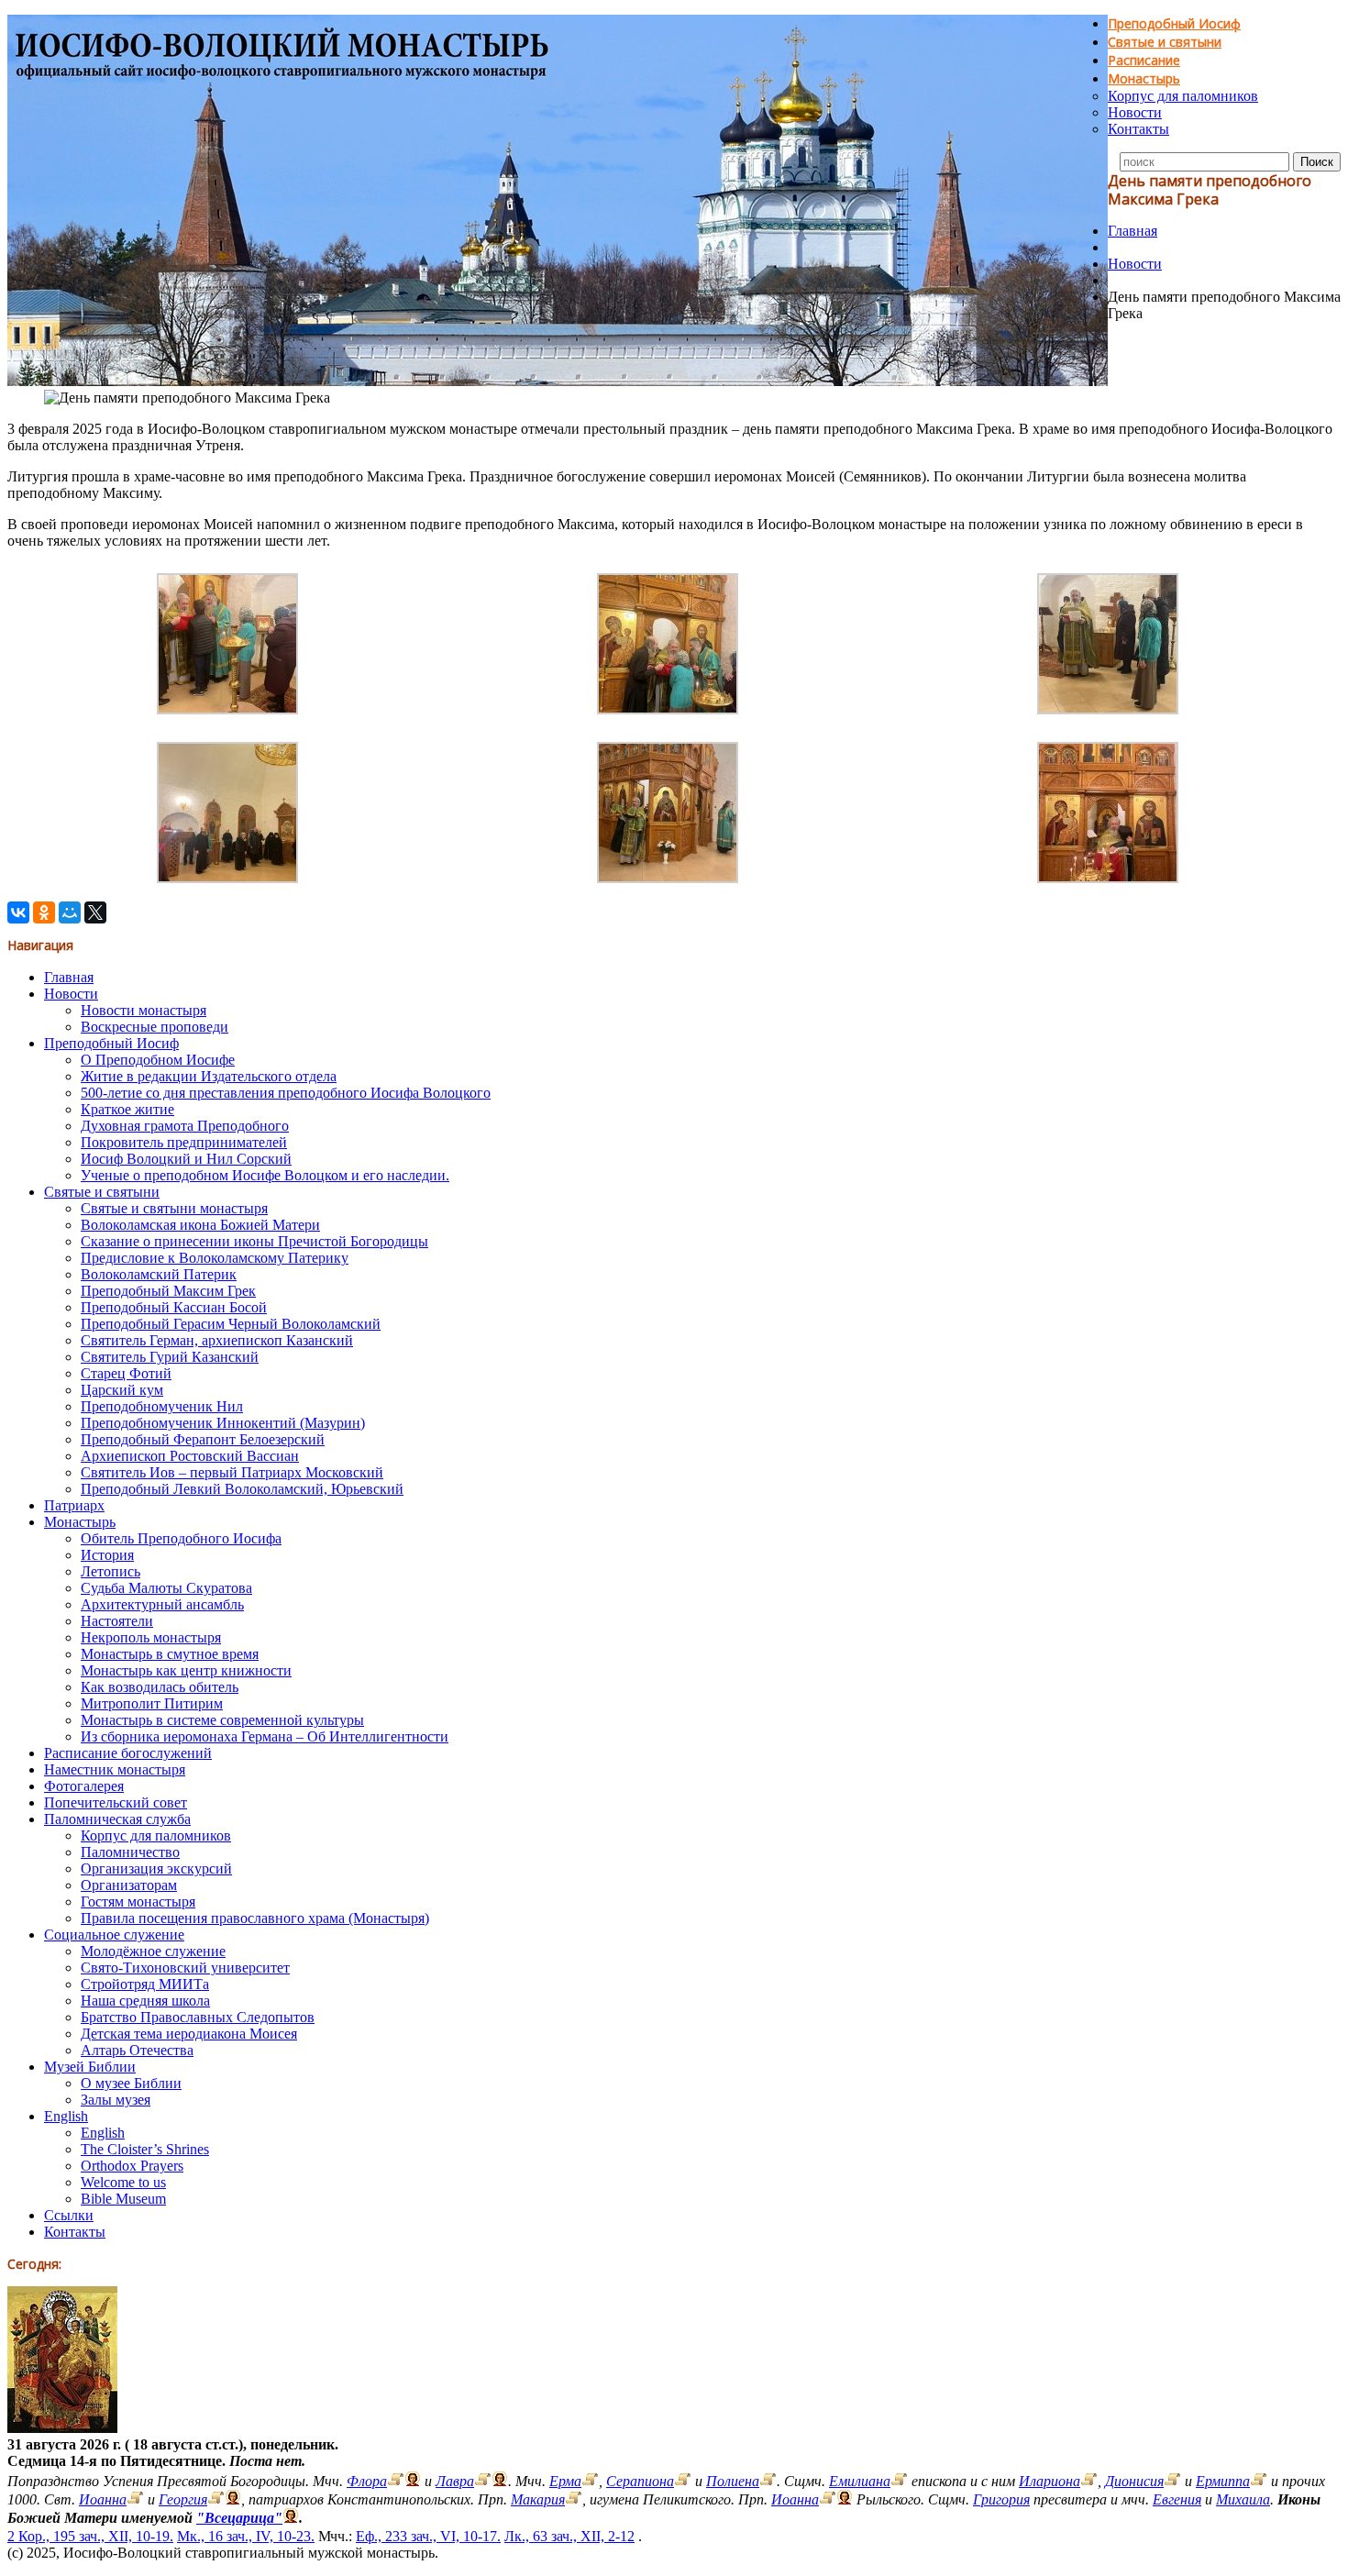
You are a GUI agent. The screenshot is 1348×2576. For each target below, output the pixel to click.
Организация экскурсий (156, 1868)
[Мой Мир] (70, 912)
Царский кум (122, 1390)
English (66, 2116)
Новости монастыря (144, 1010)
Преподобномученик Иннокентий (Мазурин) (223, 1423)
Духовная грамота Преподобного (185, 1126)
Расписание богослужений (128, 1753)
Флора (367, 2481)
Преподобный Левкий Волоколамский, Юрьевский (242, 1489)
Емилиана (860, 2481)
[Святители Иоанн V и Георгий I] (135, 2499)
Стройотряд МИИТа (145, 1984)
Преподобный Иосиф (1174, 23)
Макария (538, 2499)
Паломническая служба (117, 1819)
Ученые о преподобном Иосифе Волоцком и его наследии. (265, 1175)
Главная (1133, 231)
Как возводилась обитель (160, 1687)
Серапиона (640, 2481)
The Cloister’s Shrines (145, 2149)
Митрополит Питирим (152, 1703)
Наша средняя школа (145, 2001)
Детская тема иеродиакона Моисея (189, 2034)
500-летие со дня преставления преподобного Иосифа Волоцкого (286, 1093)
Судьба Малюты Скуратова (166, 1588)
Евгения (1177, 2499)
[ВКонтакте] (18, 912)
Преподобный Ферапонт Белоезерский (203, 1439)
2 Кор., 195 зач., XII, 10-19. (90, 2536)
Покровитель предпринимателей (184, 1142)
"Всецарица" (239, 2518)
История (107, 1555)
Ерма (565, 2481)
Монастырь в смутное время (170, 1654)
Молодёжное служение (153, 1951)
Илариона (1050, 2481)
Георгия (183, 2499)
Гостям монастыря (138, 1902)
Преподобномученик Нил (162, 1406)
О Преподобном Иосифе (158, 1060)
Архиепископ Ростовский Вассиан (190, 1456)
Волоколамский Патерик (159, 1274)
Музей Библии (90, 2067)
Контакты (1138, 129)
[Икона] (62, 2428)
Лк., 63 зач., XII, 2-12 (569, 2536)
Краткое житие (127, 1109)
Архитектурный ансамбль (162, 1604)
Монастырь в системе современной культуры (222, 1720)
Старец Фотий (126, 1373)
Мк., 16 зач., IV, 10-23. (246, 2536)
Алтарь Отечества (137, 2050)
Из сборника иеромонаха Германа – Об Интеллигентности (265, 1736)
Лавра (455, 2481)
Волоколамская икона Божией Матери (200, 1225)
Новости (1135, 112)
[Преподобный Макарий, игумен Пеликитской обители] (574, 2499)
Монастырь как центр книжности (186, 1670)
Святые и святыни (1165, 42)
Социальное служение (114, 1935)
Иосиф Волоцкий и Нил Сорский (186, 1159)
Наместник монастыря (115, 1769)
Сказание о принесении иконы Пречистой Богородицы (254, 1241)
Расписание (1144, 60)
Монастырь (1144, 78)
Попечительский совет (116, 1802)
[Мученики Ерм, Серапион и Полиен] (590, 2481)
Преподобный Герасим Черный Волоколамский (231, 1324)
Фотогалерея (84, 1786)
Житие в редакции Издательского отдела (209, 1076)
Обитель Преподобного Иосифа (181, 1538)
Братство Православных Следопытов (198, 2017)
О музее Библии (131, 2083)
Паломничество (130, 1852)
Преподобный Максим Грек (168, 1291)
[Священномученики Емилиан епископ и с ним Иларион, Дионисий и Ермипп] (899, 2481)
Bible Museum (123, 2199)
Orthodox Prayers (132, 2166)
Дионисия (1134, 2481)
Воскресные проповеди (155, 1027)
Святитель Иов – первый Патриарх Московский (232, 1472)
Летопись (110, 1571)
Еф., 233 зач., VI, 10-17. (428, 2536)
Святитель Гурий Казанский (170, 1357)
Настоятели (117, 1621)
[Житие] (396, 2481)
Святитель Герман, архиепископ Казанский (217, 1340)
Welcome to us (123, 2182)
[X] (95, 912)
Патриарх (74, 1505)
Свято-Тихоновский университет (185, 1968)
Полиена (733, 2481)
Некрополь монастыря (151, 1637)
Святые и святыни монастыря (174, 1208)
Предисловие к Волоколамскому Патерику (215, 1258)
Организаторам (129, 1885)
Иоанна (103, 2499)
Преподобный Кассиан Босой (174, 1307)
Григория (1001, 2499)
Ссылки (69, 2215)
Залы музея (116, 2100)
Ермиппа (1223, 2481)
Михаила (1243, 2499)
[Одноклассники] (44, 912)
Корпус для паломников (1183, 96)
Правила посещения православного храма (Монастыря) (255, 1918)
